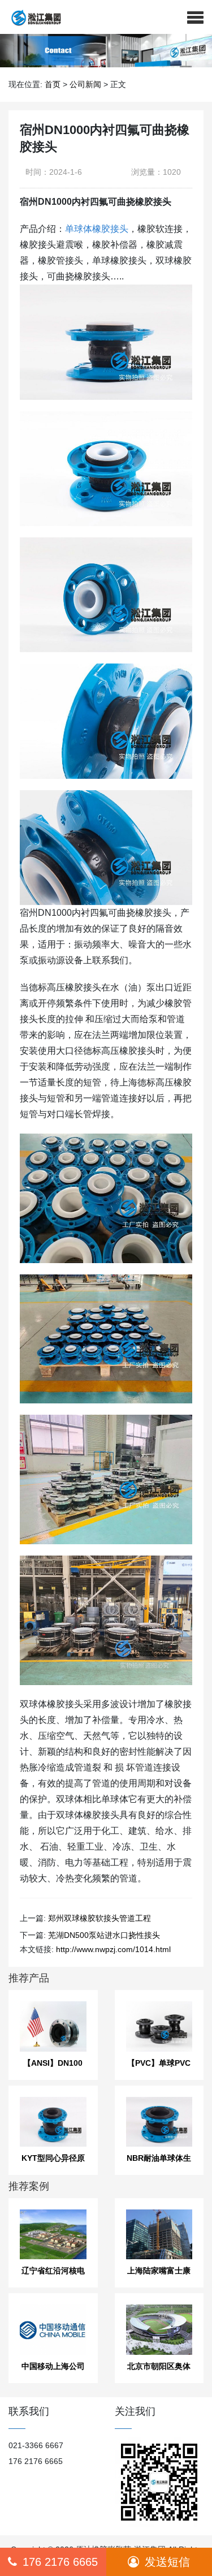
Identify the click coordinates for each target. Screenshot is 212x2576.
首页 (53, 84)
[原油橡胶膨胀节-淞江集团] (32, 17)
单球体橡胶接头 (97, 229)
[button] (195, 17)
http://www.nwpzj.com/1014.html (113, 1949)
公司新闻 (85, 84)
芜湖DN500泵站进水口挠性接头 (104, 1935)
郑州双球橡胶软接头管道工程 (99, 1918)
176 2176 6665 (60, 2562)
